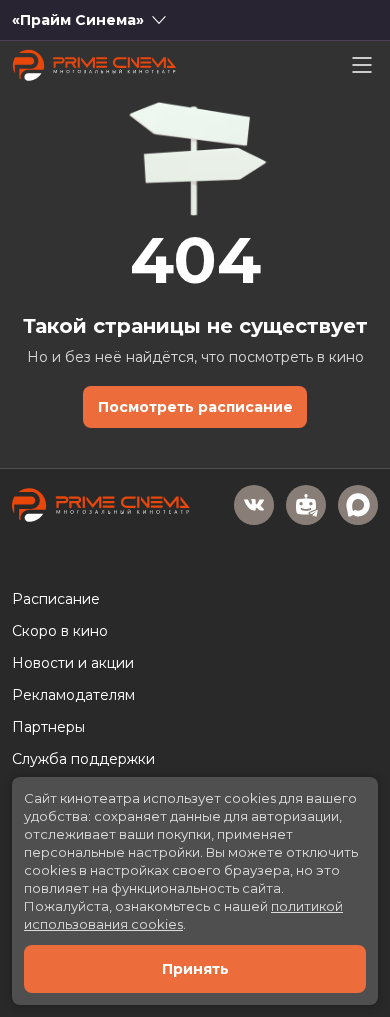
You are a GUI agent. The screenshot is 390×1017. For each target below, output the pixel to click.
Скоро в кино (60, 631)
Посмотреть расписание (195, 407)
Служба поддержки (83, 759)
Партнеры (48, 727)
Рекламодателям (73, 695)
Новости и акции (73, 663)
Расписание (56, 599)
